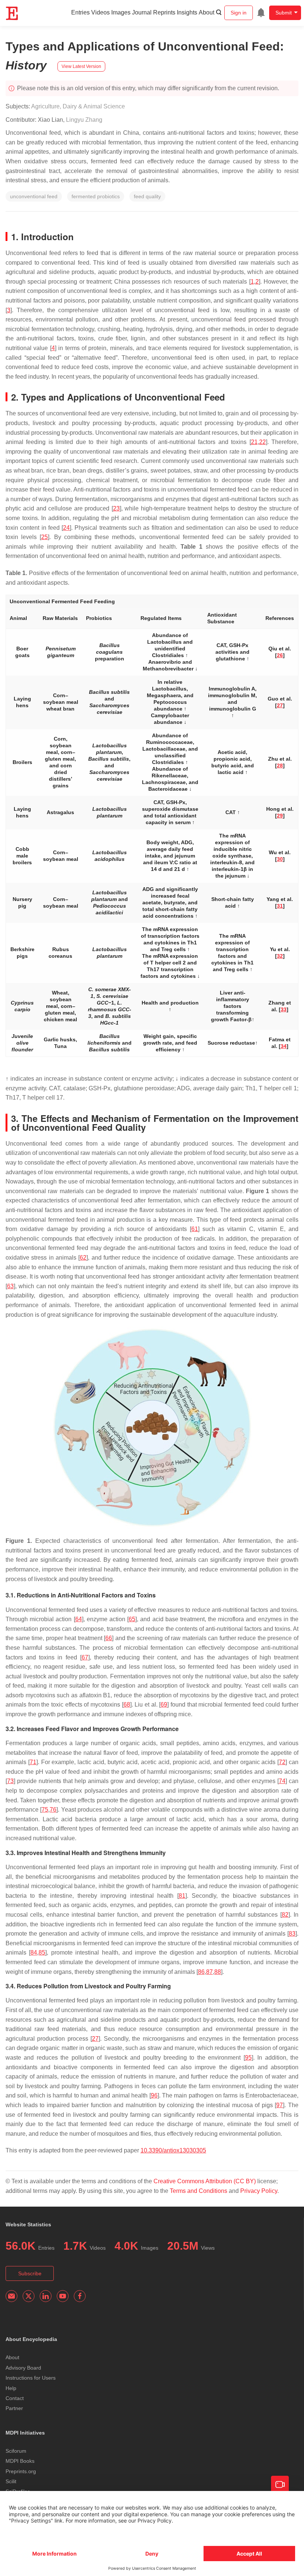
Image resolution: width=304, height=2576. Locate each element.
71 (33, 1762)
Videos (100, 12)
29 (280, 816)
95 (248, 2058)
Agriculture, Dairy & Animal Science (78, 106)
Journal (142, 12)
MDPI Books (20, 2461)
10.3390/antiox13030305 (173, 2150)
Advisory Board (23, 2368)
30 (280, 859)
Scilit (11, 2481)
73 (10, 1781)
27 (280, 705)
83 (292, 1934)
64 (79, 1619)
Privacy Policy (259, 2191)
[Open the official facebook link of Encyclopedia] (80, 2296)
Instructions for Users (31, 2378)
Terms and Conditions (199, 2191)
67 (85, 1657)
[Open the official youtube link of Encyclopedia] (63, 2296)
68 (127, 1705)
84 (34, 1953)
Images (121, 12)
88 (218, 1972)
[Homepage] (12, 13)
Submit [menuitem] (284, 13)
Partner (14, 2408)
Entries (80, 12)
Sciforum (16, 2451)
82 (285, 1915)
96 (154, 2095)
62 (83, 1258)
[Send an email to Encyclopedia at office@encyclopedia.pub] (11, 2296)
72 (282, 1762)
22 (262, 442)
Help (11, 2388)
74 (282, 1781)
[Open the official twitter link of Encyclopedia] (29, 2296)
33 (284, 1009)
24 (66, 528)
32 (280, 956)
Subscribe (30, 2273)
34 (284, 1046)
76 (53, 1810)
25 (44, 537)
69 (164, 1705)
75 (45, 1810)
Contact (15, 2398)
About (206, 12)
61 (195, 1229)
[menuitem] (261, 13)
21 (254, 442)
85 (42, 1953)
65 (132, 1619)
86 (201, 1972)
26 (280, 655)
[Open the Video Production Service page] (280, 2485)
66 (109, 1638)
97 (280, 2105)
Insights (187, 12)
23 (116, 508)
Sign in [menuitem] (239, 13)
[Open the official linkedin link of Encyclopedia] (46, 2296)
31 (280, 906)
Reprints (164, 12)
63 (10, 1286)
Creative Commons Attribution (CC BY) (205, 2181)
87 (209, 1972)
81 (182, 1896)
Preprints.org (21, 2471)
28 (280, 765)
